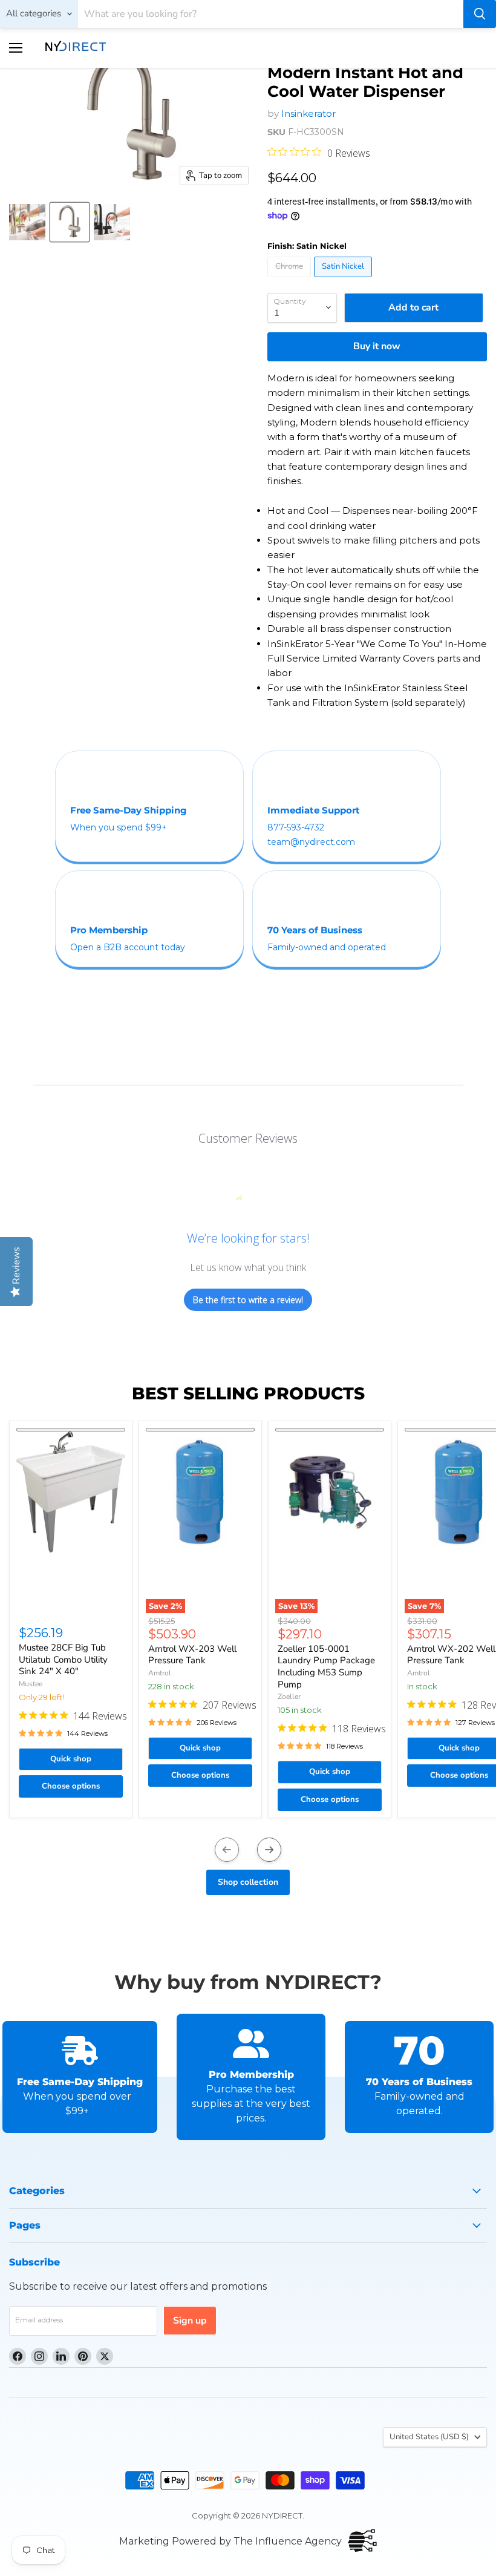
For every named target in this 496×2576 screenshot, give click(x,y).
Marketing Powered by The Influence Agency (230, 2541)
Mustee (31, 1684)
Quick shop (71, 1759)
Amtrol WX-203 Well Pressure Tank (192, 1655)
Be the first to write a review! (248, 1300)
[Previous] (227, 1850)
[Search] (480, 14)
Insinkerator (308, 113)
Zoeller (289, 1697)
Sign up (190, 2321)
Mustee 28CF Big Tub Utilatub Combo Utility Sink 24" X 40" (63, 1659)
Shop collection (248, 1882)
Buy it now (377, 346)
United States (429, 2437)
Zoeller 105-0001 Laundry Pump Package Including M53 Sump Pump (326, 1667)
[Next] (269, 1850)
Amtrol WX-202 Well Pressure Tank (451, 1655)
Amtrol (160, 1673)
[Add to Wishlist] (71, 1430)
